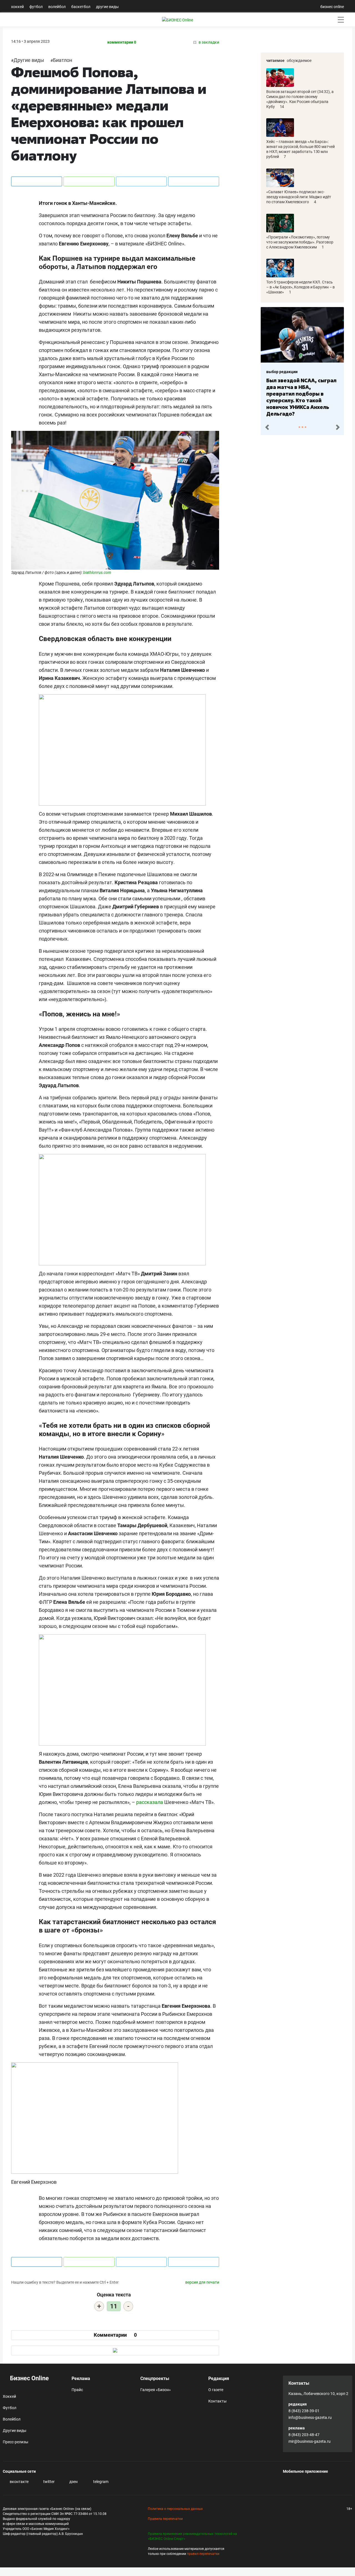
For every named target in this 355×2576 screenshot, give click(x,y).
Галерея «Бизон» (156, 2390)
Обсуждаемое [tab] (299, 61)
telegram (100, 2482)
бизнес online (332, 7)
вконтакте (19, 2482)
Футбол (36, 7)
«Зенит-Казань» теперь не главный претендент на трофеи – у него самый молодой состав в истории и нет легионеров (301, 394)
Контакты (217, 2401)
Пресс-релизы (16, 2442)
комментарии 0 (122, 42)
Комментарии (115, 2335)
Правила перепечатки (165, 2519)
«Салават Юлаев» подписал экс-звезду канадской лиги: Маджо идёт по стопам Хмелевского (299, 197)
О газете (216, 2390)
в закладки (208, 42)
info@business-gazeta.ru (310, 2417)
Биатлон (63, 60)
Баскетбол (81, 7)
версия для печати (202, 2282)
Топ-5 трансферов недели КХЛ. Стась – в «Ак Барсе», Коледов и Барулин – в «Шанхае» (301, 287)
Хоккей (17, 7)
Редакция (219, 2378)
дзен (73, 2482)
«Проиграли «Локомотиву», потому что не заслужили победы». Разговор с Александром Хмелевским (300, 242)
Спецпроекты (155, 2378)
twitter (49, 2482)
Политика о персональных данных (175, 2509)
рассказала (150, 1802)
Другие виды (107, 7)
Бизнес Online (29, 2378)
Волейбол (57, 7)
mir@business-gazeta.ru (310, 2441)
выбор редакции (282, 372)
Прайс (77, 2390)
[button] (267, 426)
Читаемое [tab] (275, 61)
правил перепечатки (203, 2554)
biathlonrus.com (97, 572)
